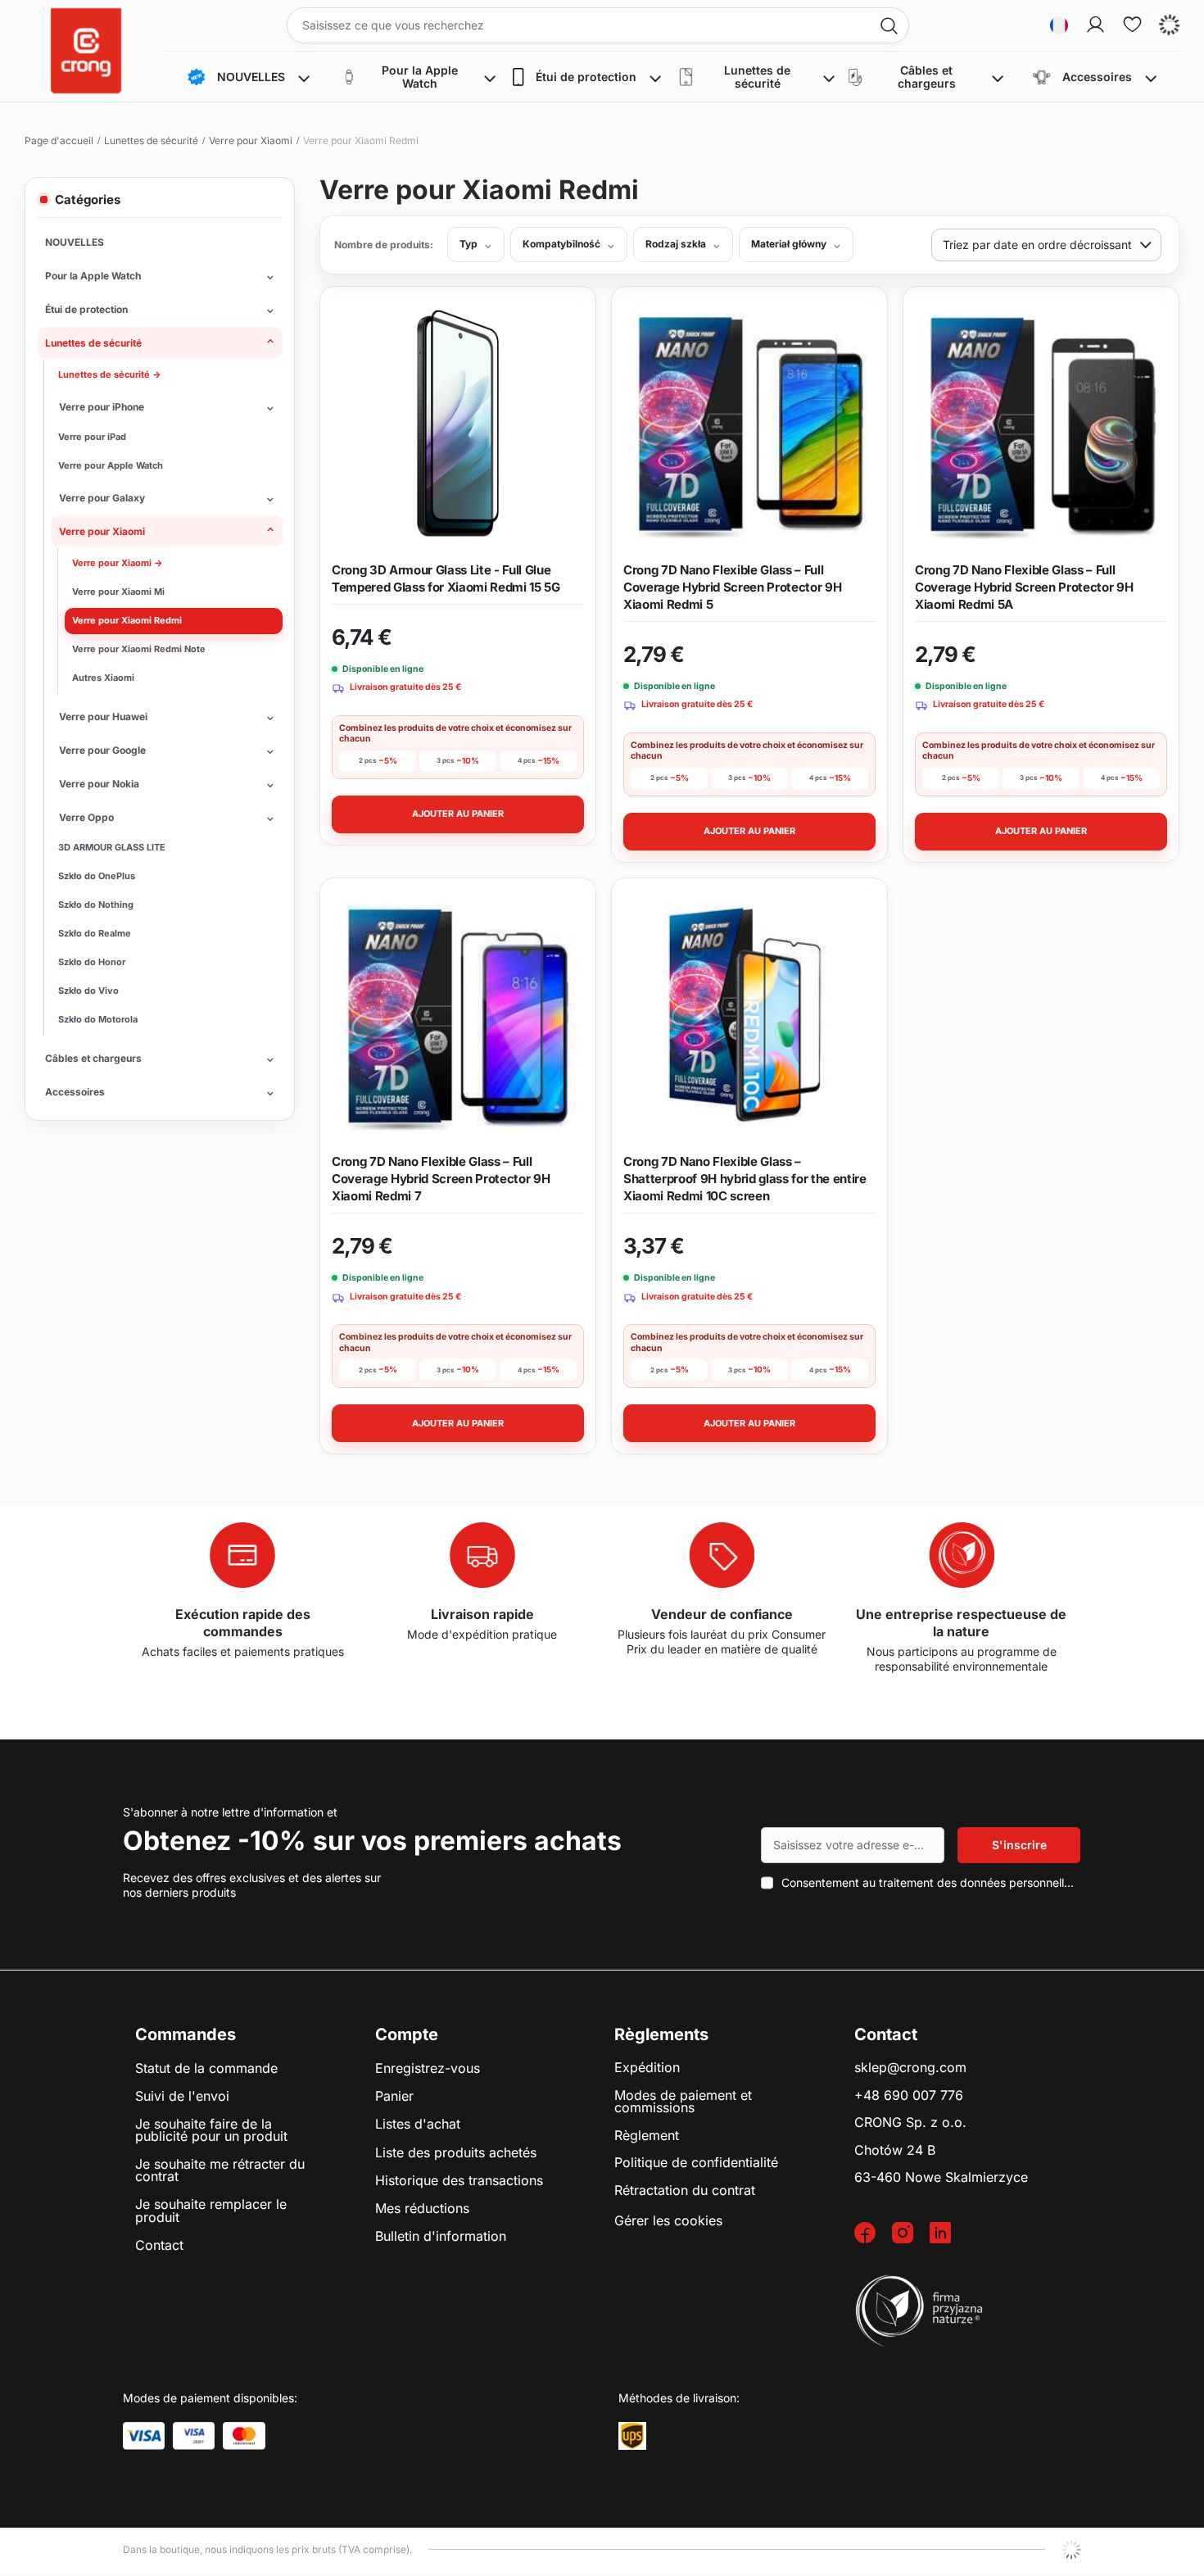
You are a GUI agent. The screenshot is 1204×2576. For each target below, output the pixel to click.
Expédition (647, 2068)
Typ (468, 244)
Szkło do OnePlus (97, 876)
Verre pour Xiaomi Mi (118, 592)
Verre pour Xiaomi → (118, 563)
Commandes (186, 2034)
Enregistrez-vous (428, 2069)
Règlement (647, 2136)
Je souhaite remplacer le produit (211, 2211)
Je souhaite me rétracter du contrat (220, 2171)
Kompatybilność (561, 244)
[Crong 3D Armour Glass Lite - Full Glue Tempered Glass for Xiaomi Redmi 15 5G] (458, 424)
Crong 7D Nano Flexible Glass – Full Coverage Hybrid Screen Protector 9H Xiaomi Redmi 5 (732, 587)
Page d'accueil (59, 141)
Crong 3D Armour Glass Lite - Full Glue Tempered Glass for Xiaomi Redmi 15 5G (446, 578)
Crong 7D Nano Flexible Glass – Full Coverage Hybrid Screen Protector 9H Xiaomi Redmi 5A (1024, 587)
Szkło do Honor (92, 962)
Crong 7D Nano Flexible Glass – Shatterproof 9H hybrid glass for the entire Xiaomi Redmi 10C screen (745, 1179)
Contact (159, 2246)
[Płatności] (144, 2436)
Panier (394, 2097)
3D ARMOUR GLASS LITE (112, 847)
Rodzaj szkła (676, 244)
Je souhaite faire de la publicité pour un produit (211, 2131)
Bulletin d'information (441, 2237)
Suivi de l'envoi (182, 2097)
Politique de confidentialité (696, 2163)
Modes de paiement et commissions (683, 2102)
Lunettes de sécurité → (110, 374)
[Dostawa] (632, 2436)
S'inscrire (1019, 1845)
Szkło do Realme (95, 933)
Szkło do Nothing (96, 905)
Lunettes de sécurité (151, 141)
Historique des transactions (459, 2181)
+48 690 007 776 (909, 2096)
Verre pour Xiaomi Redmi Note (139, 649)
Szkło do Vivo (88, 991)
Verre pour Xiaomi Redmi (127, 620)
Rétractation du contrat (685, 2191)
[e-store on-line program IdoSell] (1071, 2550)
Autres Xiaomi (103, 678)
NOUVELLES (75, 242)
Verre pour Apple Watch (111, 465)
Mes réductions (422, 2209)
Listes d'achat (418, 2125)
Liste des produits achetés (456, 2153)
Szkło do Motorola (98, 1019)
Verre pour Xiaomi (251, 141)
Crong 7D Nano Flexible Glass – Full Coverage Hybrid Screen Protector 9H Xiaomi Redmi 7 (441, 1179)
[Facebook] (873, 2234)
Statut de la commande (206, 2069)
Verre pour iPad (92, 437)
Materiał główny (789, 244)
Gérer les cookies (668, 2220)
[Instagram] (911, 2234)
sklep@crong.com (910, 2068)
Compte (407, 2034)
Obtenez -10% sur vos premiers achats (372, 1841)
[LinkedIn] (948, 2234)
